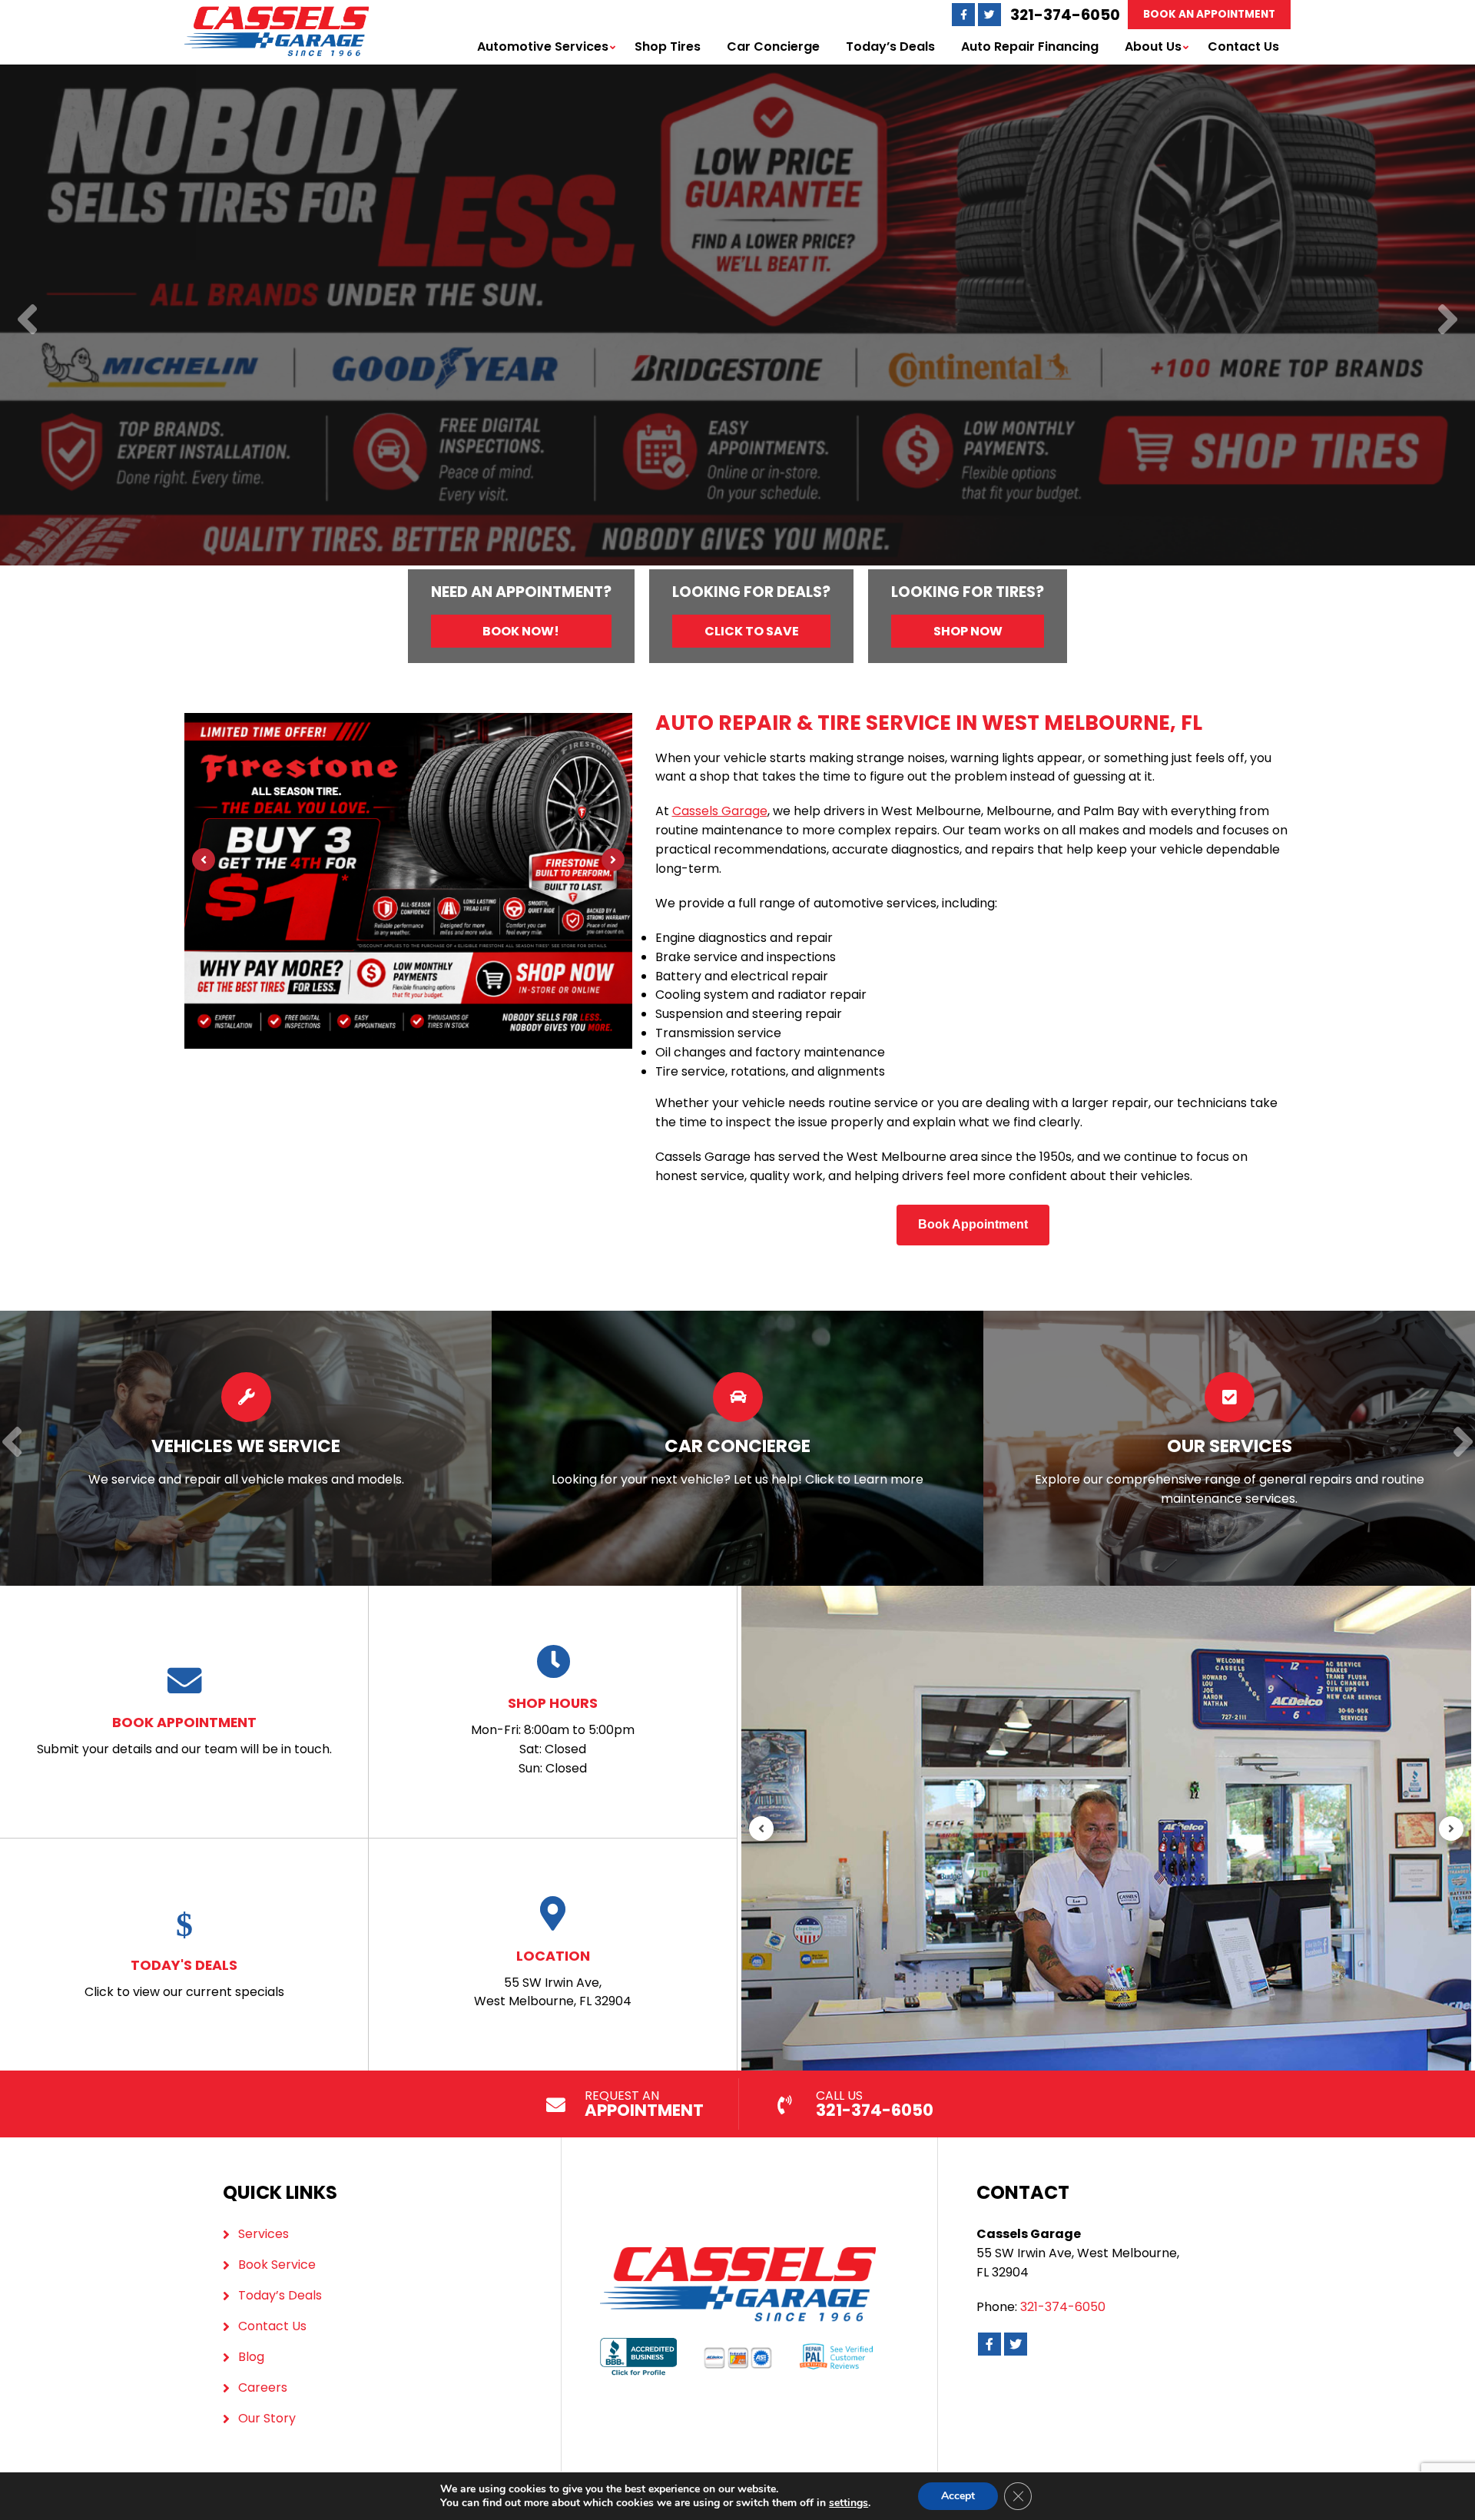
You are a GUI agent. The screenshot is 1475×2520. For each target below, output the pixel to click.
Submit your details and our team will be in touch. (184, 1735)
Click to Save (752, 631)
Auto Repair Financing (1030, 46)
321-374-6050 (1065, 15)
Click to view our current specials (184, 1978)
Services (264, 2234)
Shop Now (968, 631)
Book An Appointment (1209, 14)
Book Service (277, 2265)
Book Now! (521, 631)
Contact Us (1243, 46)
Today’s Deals (890, 46)
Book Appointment (973, 1224)
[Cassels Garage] (277, 15)
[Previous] (27, 321)
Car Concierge (773, 46)
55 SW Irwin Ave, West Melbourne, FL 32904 (553, 1978)
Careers (263, 2387)
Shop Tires (668, 46)
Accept (958, 2496)
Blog (251, 2357)
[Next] (1448, 321)
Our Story (267, 2418)
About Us (1153, 46)
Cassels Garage (720, 811)
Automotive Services (543, 46)
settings (849, 2503)
